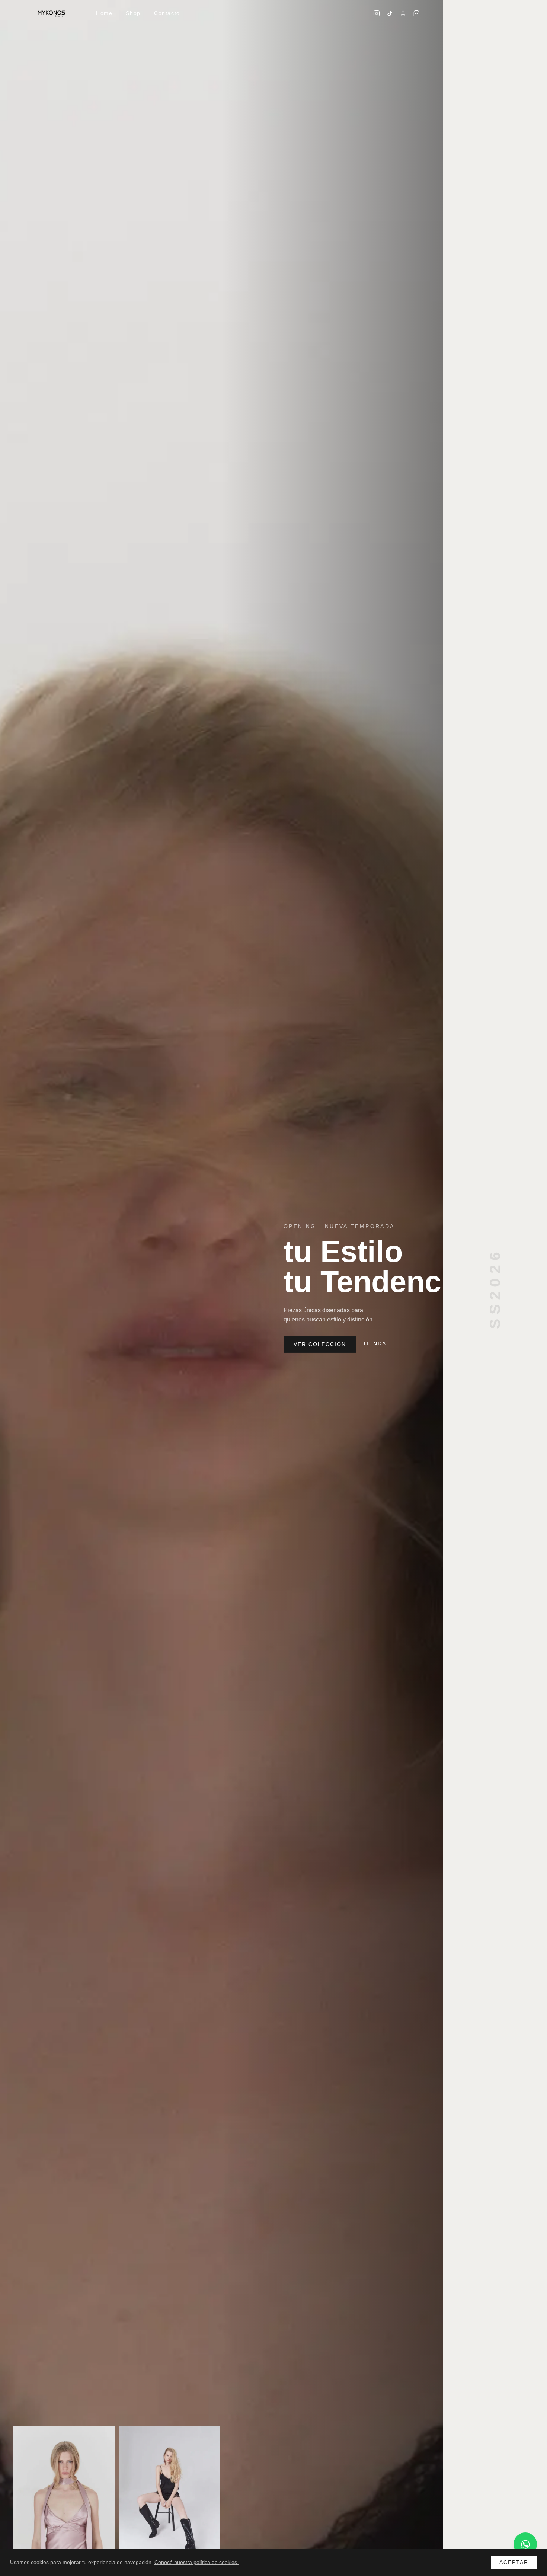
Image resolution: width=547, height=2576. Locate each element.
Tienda (375, 1344)
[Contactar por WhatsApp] (525, 2544)
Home (104, 13)
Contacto (167, 13)
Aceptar (514, 2562)
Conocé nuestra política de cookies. (196, 2562)
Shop (133, 13)
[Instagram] (377, 13)
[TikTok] (390, 14)
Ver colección (320, 1344)
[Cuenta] (403, 13)
